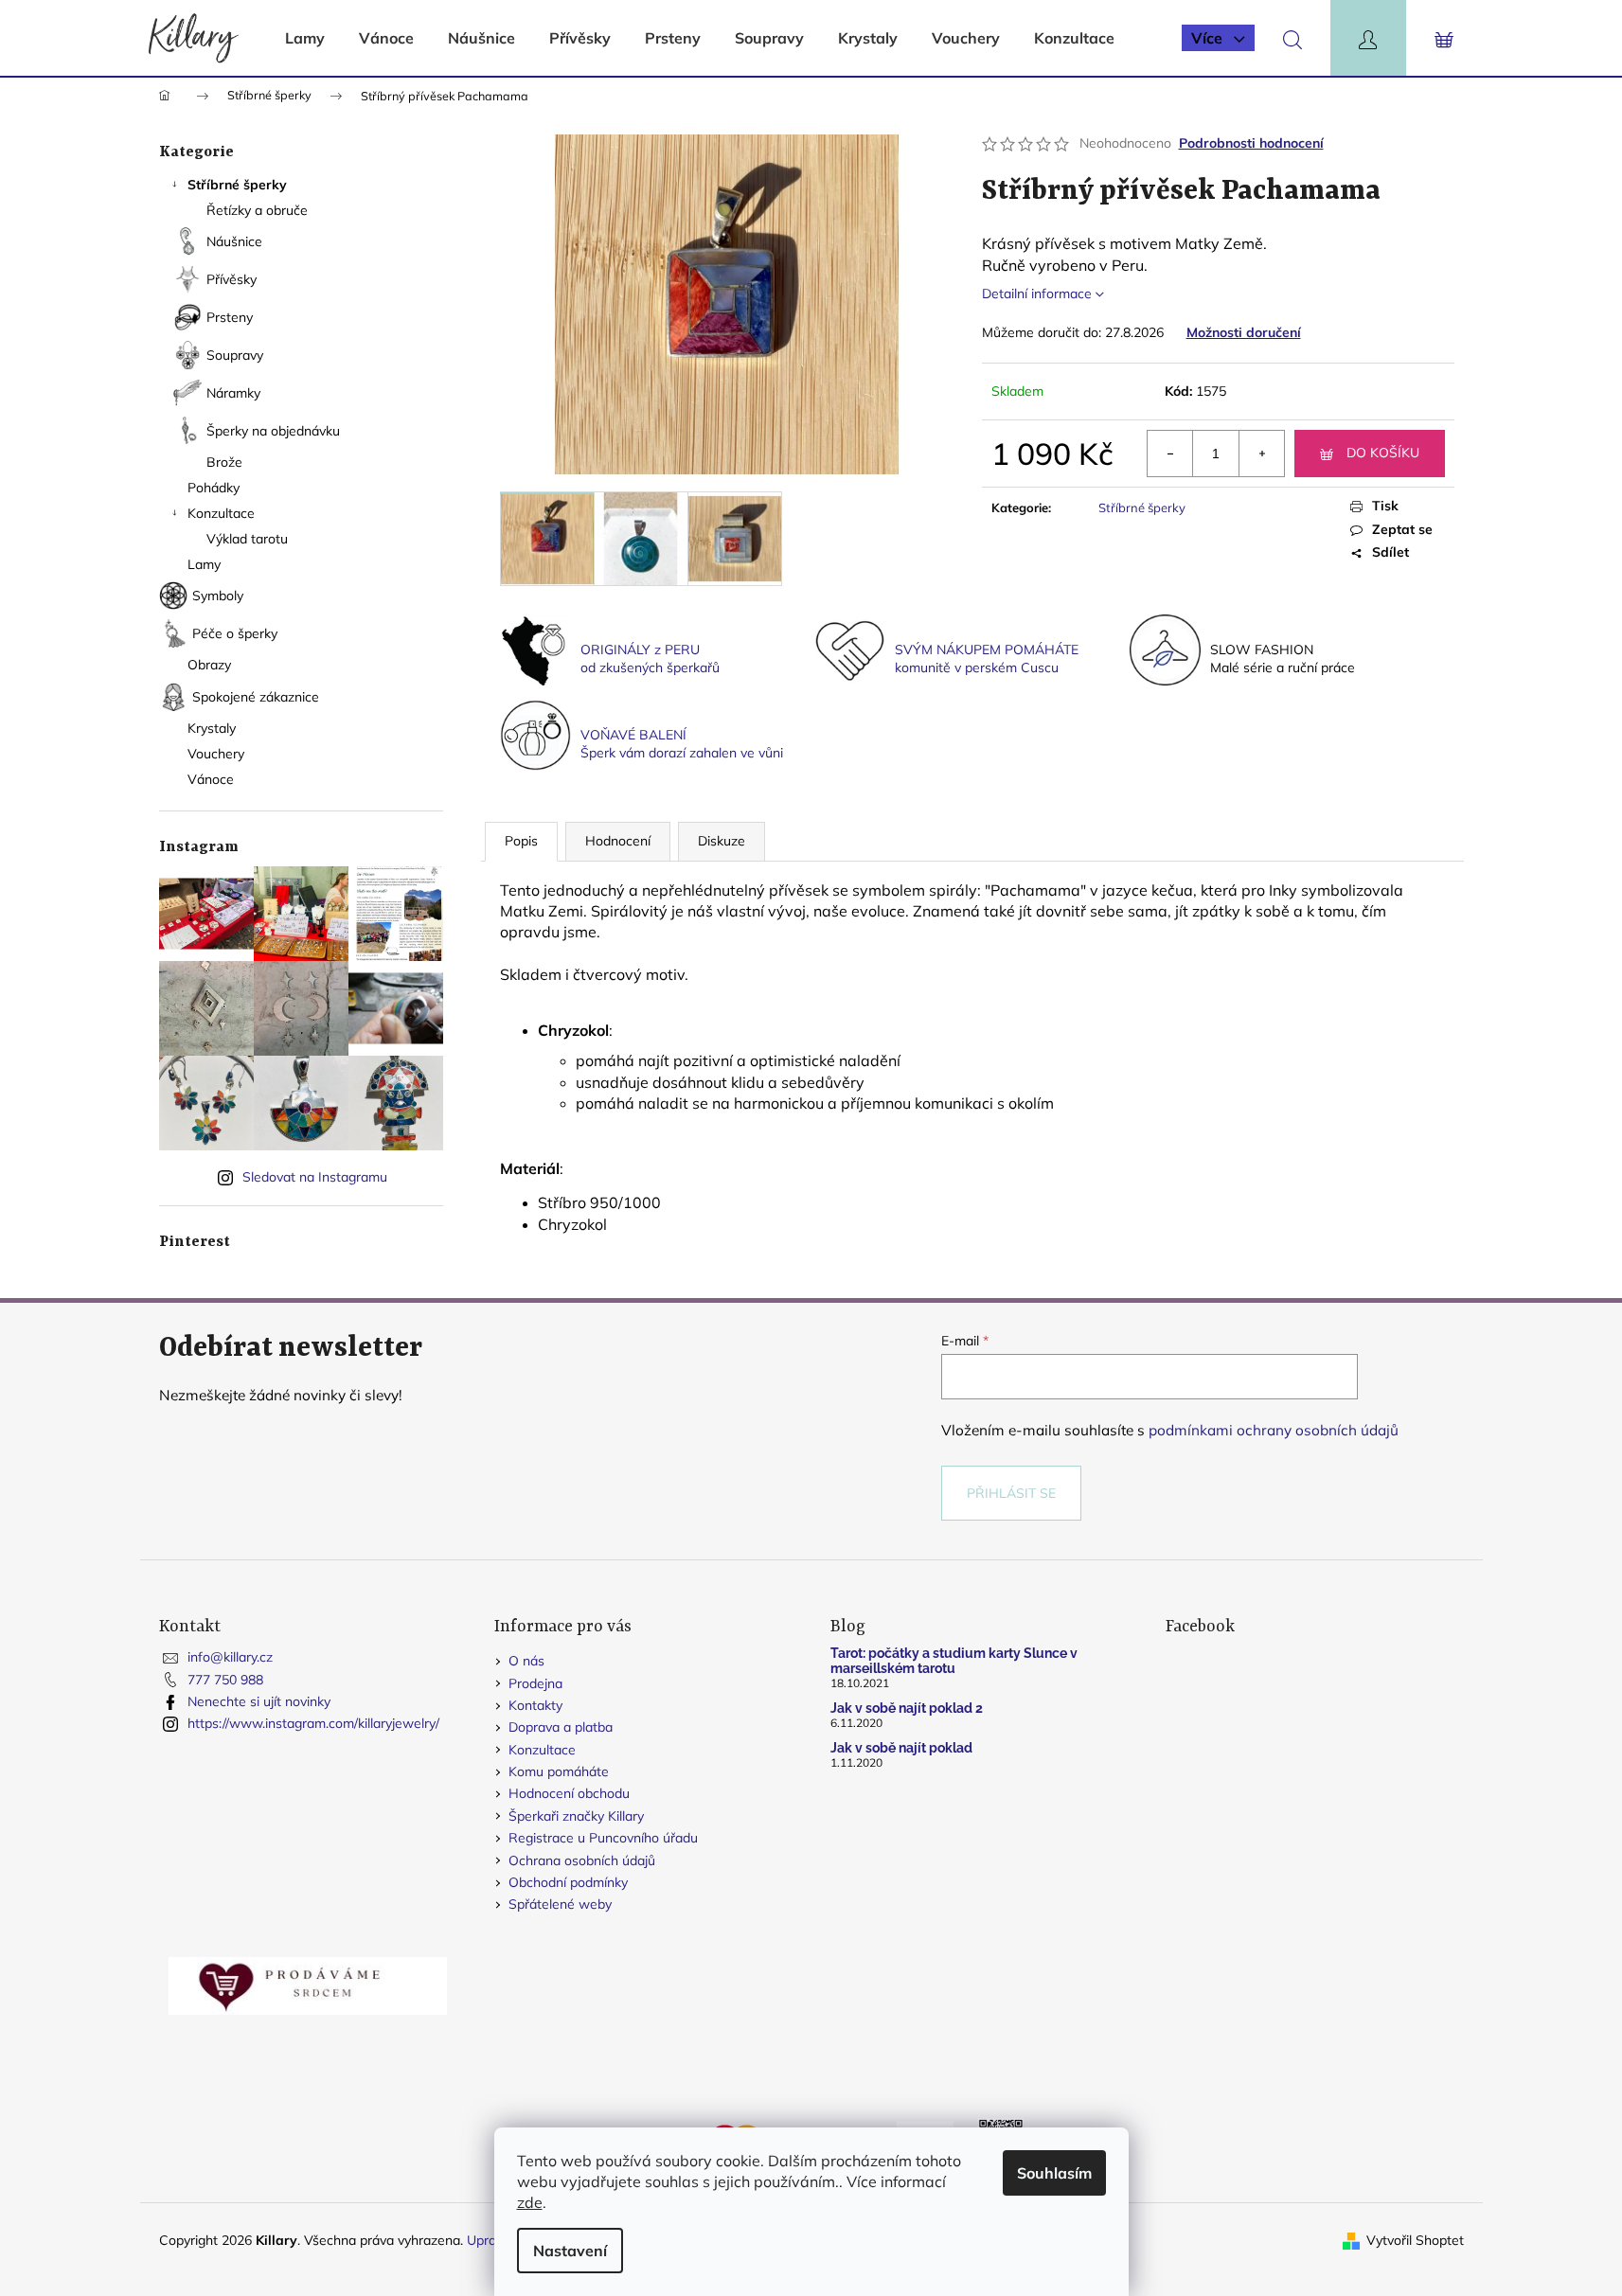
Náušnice (234, 241)
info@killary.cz (230, 1657)
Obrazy (209, 665)
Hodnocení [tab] (618, 841)
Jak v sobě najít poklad (901, 1748)
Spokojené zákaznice (256, 697)
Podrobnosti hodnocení (1251, 143)
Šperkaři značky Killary (576, 1816)
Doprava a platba (561, 1727)
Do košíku (1383, 453)
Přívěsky (232, 279)
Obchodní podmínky (568, 1882)
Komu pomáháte (559, 1771)
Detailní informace (1037, 294)
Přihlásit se (1011, 1493)
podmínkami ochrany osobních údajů (1274, 1430)
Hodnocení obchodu (569, 1793)
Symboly (218, 596)
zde (530, 2202)
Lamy (204, 564)
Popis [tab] (521, 841)
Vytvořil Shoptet (1415, 2240)
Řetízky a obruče (257, 210)
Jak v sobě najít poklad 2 (907, 1709)
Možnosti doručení (1244, 332)
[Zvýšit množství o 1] (1261, 454)
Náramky (233, 393)
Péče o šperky (235, 633)
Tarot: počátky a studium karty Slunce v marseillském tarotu (954, 1661)
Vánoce (211, 779)
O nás (526, 1661)
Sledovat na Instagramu (315, 1177)
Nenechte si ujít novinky (259, 1701)
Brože (224, 462)
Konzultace (221, 513)
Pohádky (215, 488)
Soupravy (235, 355)
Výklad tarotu (247, 539)
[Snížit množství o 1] (1170, 454)
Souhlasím (1054, 2173)
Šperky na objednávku (273, 431)
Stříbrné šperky (237, 185)
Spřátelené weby (560, 1904)
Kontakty (535, 1705)
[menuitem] (305, 38)
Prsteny (230, 317)
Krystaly (212, 728)
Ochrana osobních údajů (582, 1860)
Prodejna (535, 1683)
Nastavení (570, 2251)
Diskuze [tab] (722, 841)
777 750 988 (225, 1680)
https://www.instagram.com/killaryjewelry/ (313, 1723)
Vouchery (216, 754)
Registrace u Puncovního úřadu (603, 1838)
